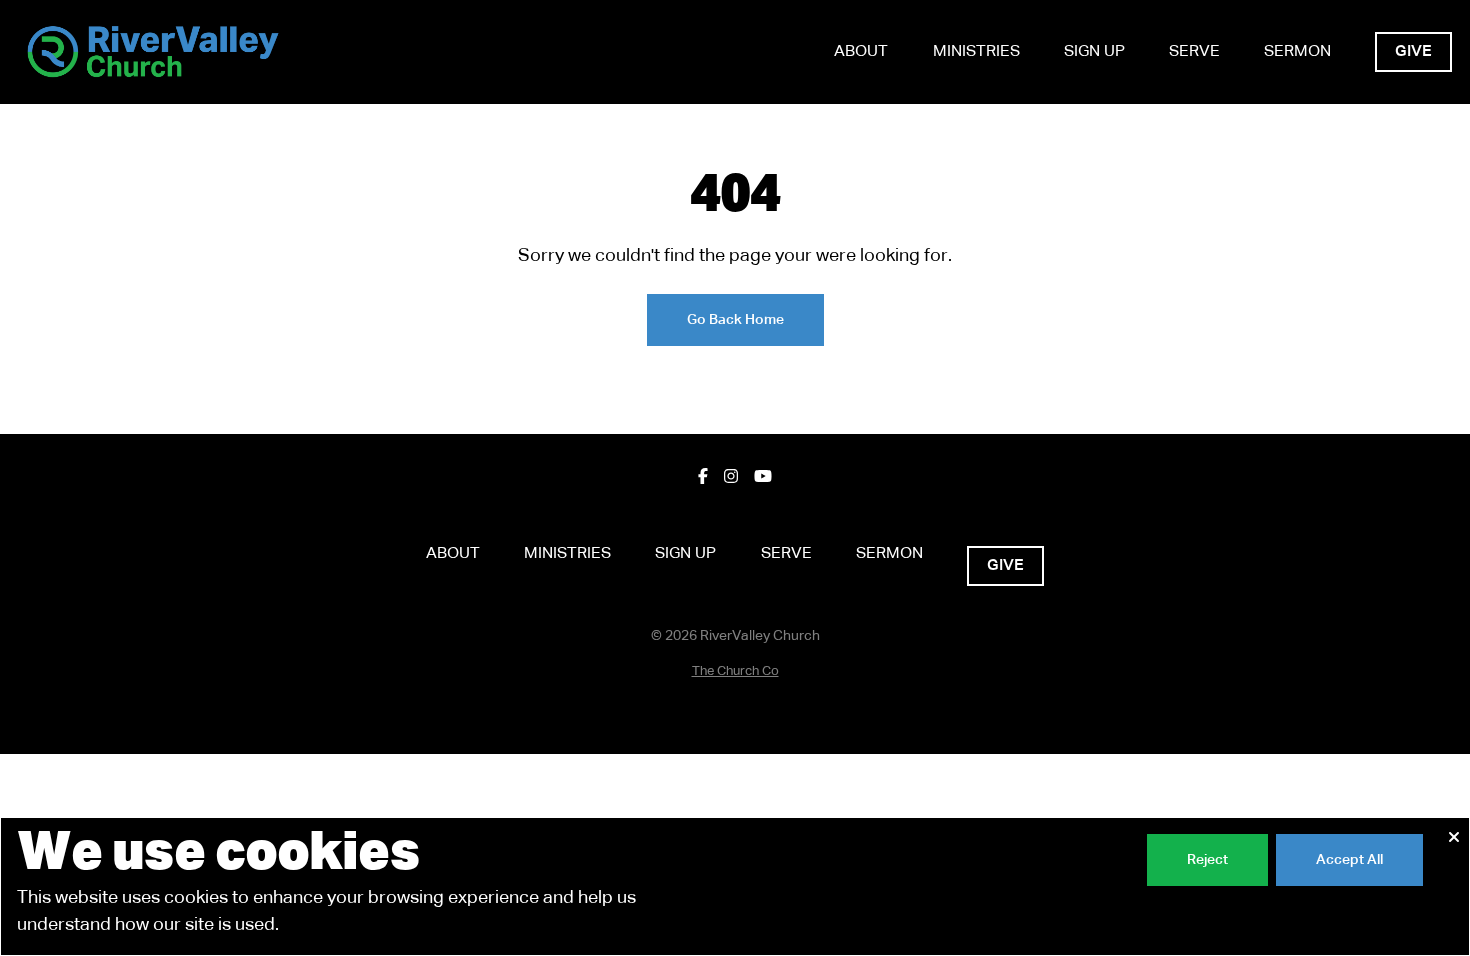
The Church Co (735, 671)
